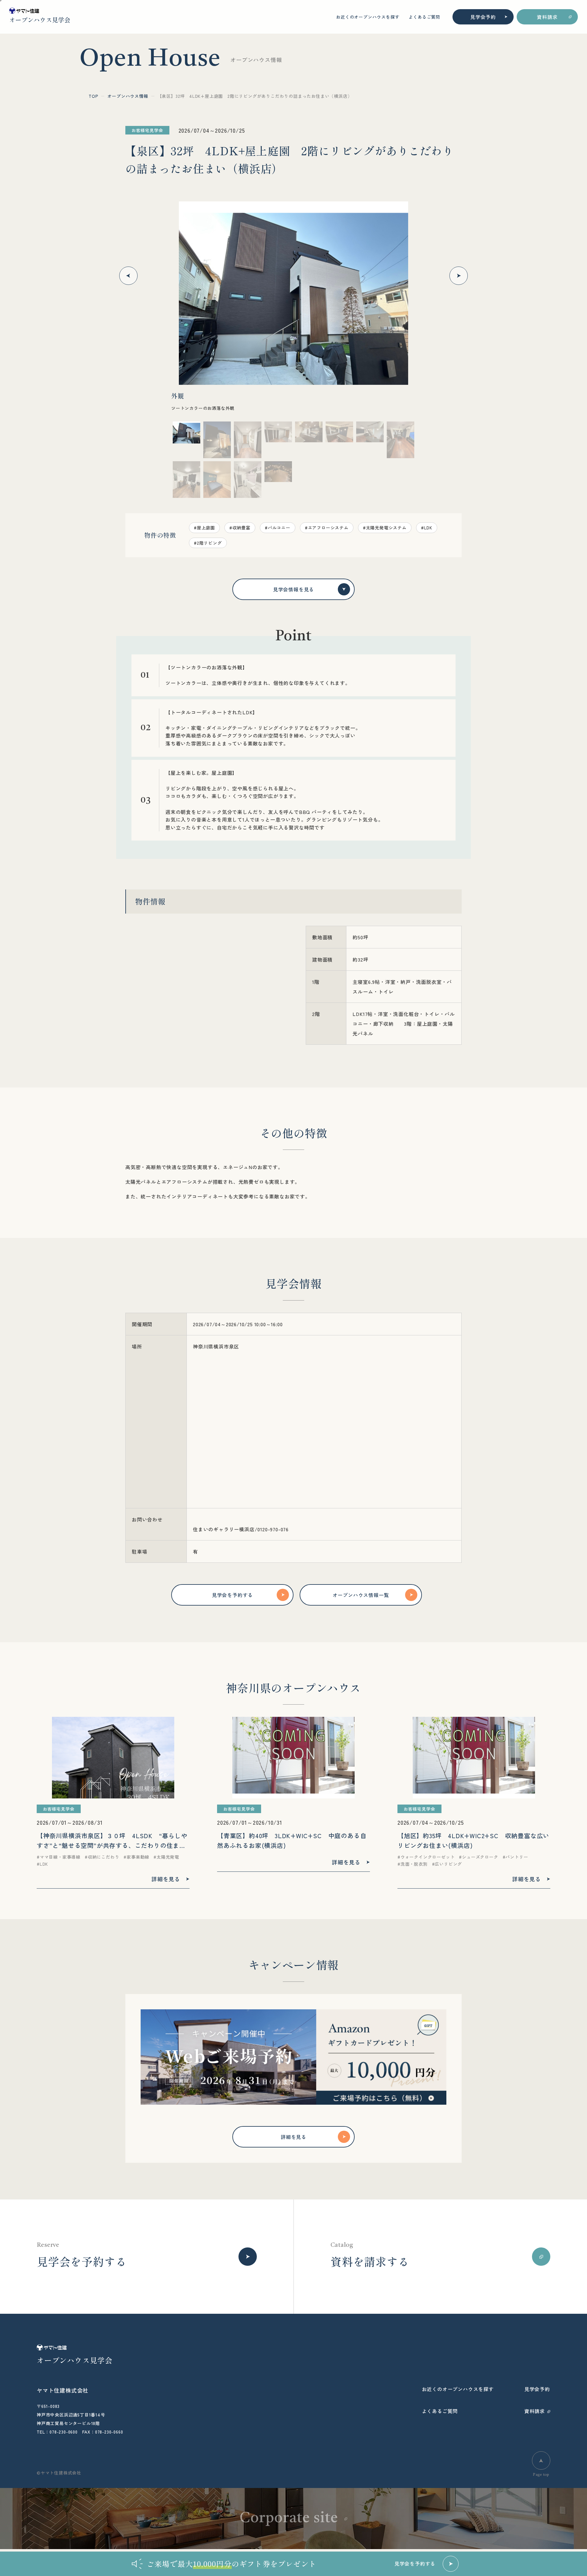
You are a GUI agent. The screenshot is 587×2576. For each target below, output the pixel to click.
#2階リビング (208, 543)
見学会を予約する (232, 1595)
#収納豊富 (240, 528)
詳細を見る (293, 2137)
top (93, 96)
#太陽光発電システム (385, 528)
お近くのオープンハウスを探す (368, 17)
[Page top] (541, 2460)
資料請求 (547, 17)
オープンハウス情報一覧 (361, 1595)
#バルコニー (278, 528)
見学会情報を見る (293, 589)
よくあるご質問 (424, 17)
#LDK (427, 528)
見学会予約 (483, 17)
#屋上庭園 (204, 528)
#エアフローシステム (327, 528)
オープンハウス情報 (128, 96)
